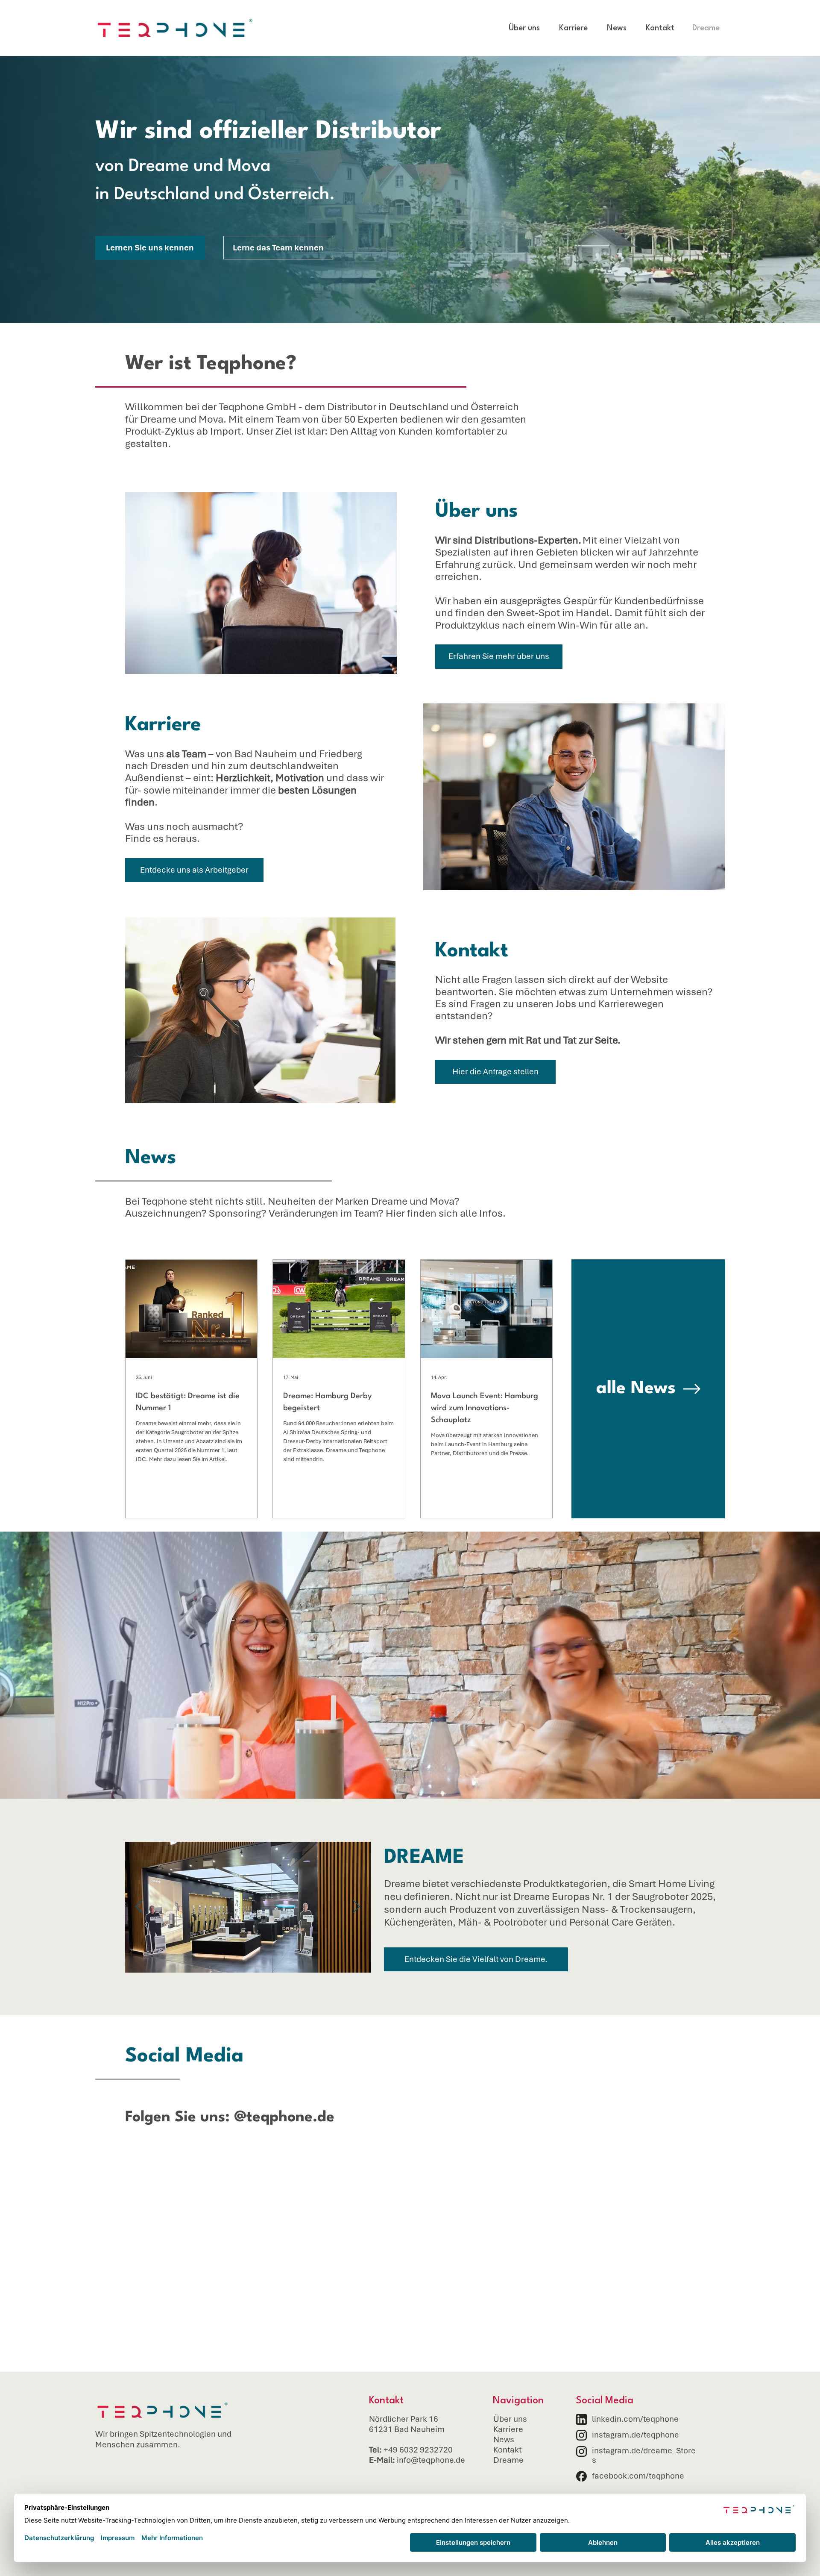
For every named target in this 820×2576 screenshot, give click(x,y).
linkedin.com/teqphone (635, 2419)
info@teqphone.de (431, 2460)
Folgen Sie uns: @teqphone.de (230, 2117)
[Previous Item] (139, 1907)
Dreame (508, 2460)
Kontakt (507, 2450)
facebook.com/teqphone (638, 2476)
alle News (636, 1389)
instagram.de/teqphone (635, 2435)
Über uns (510, 2419)
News (504, 2439)
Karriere (508, 2429)
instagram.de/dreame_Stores (644, 2455)
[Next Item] (357, 1907)
